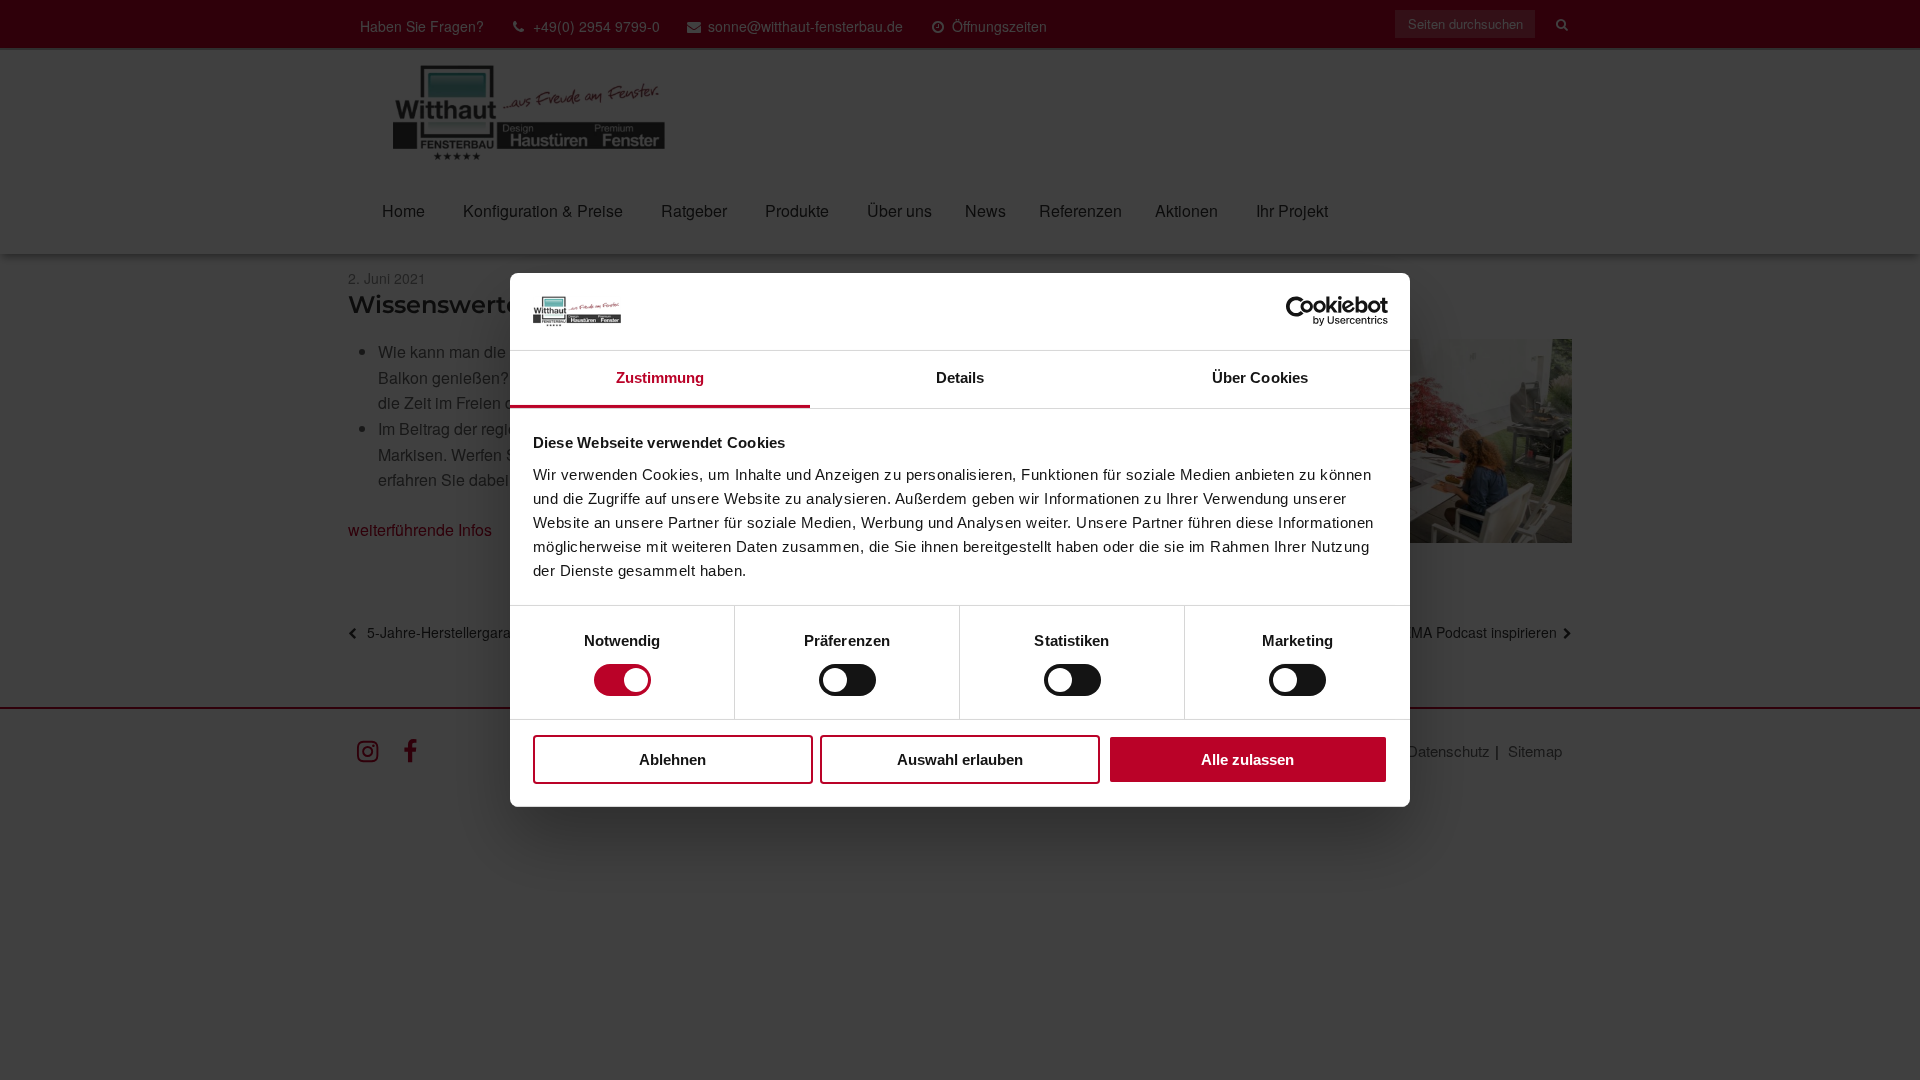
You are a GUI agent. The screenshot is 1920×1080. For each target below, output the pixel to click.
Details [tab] (960, 377)
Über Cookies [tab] (1260, 377)
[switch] (847, 680)
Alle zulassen (1247, 759)
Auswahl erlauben (960, 759)
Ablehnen (672, 759)
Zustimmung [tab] (660, 377)
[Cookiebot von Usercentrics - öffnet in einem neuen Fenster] (1300, 311)
